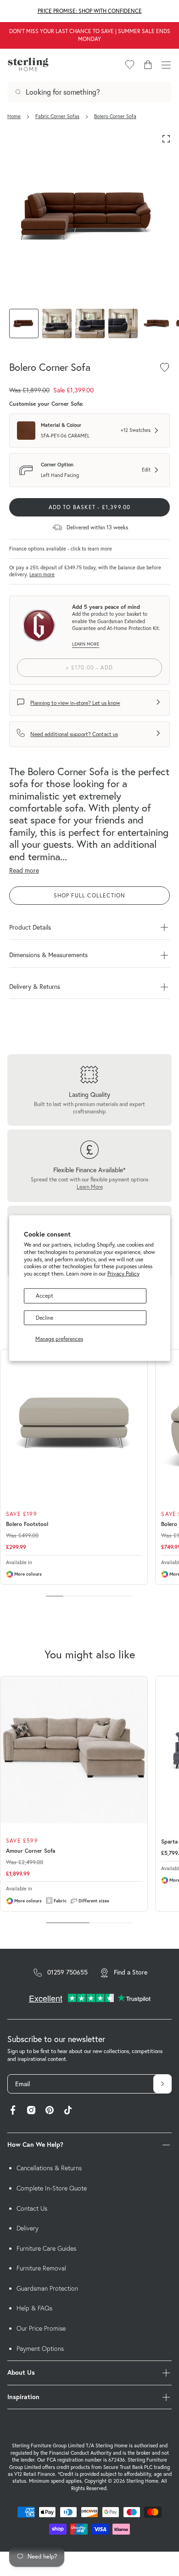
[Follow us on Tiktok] (68, 2111)
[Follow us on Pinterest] (50, 2111)
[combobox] (89, 92)
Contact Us (32, 2208)
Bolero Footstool (27, 1524)
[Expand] (166, 139)
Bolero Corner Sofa (115, 116)
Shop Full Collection (90, 895)
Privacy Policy (123, 1274)
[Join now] (162, 2084)
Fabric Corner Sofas (57, 116)
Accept (45, 1296)
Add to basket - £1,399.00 (90, 507)
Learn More (90, 1187)
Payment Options (40, 2349)
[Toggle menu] (166, 65)
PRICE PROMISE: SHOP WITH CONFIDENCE (90, 11)
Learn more (42, 574)
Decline (45, 1318)
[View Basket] (148, 65)
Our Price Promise (41, 2328)
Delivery (28, 2228)
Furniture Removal (41, 2268)
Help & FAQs (34, 2308)
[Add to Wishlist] (165, 367)
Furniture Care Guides (46, 2248)
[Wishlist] (130, 65)
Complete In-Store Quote (52, 2188)
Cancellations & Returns (49, 2168)
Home (14, 116)
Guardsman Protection (47, 2288)
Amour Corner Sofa (31, 1851)
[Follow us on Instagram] (31, 2111)
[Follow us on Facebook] (13, 2111)
